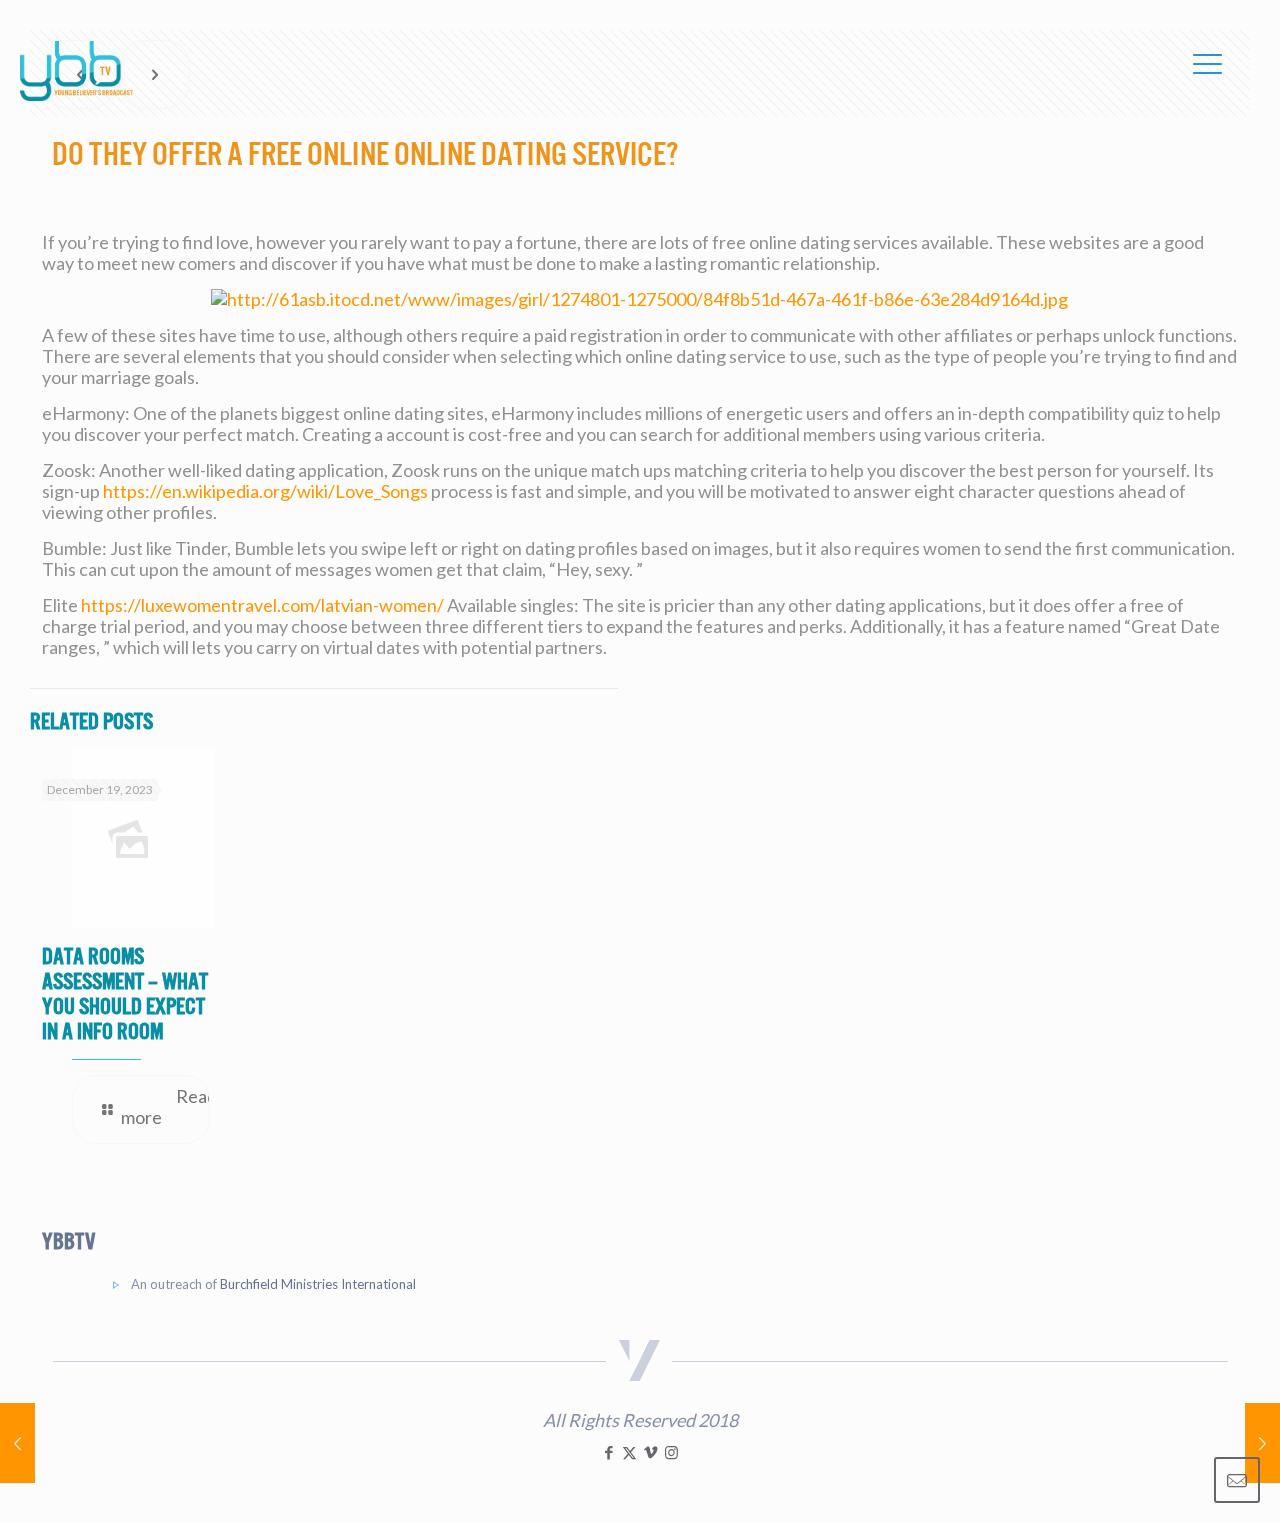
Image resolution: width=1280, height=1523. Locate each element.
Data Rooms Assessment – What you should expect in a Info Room (125, 994)
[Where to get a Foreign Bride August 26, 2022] (17, 1443)
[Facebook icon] (608, 1452)
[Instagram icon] (671, 1452)
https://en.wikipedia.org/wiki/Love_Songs (265, 491)
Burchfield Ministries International (318, 1284)
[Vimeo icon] (650, 1452)
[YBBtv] (76, 71)
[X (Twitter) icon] (629, 1452)
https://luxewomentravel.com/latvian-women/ (262, 605)
